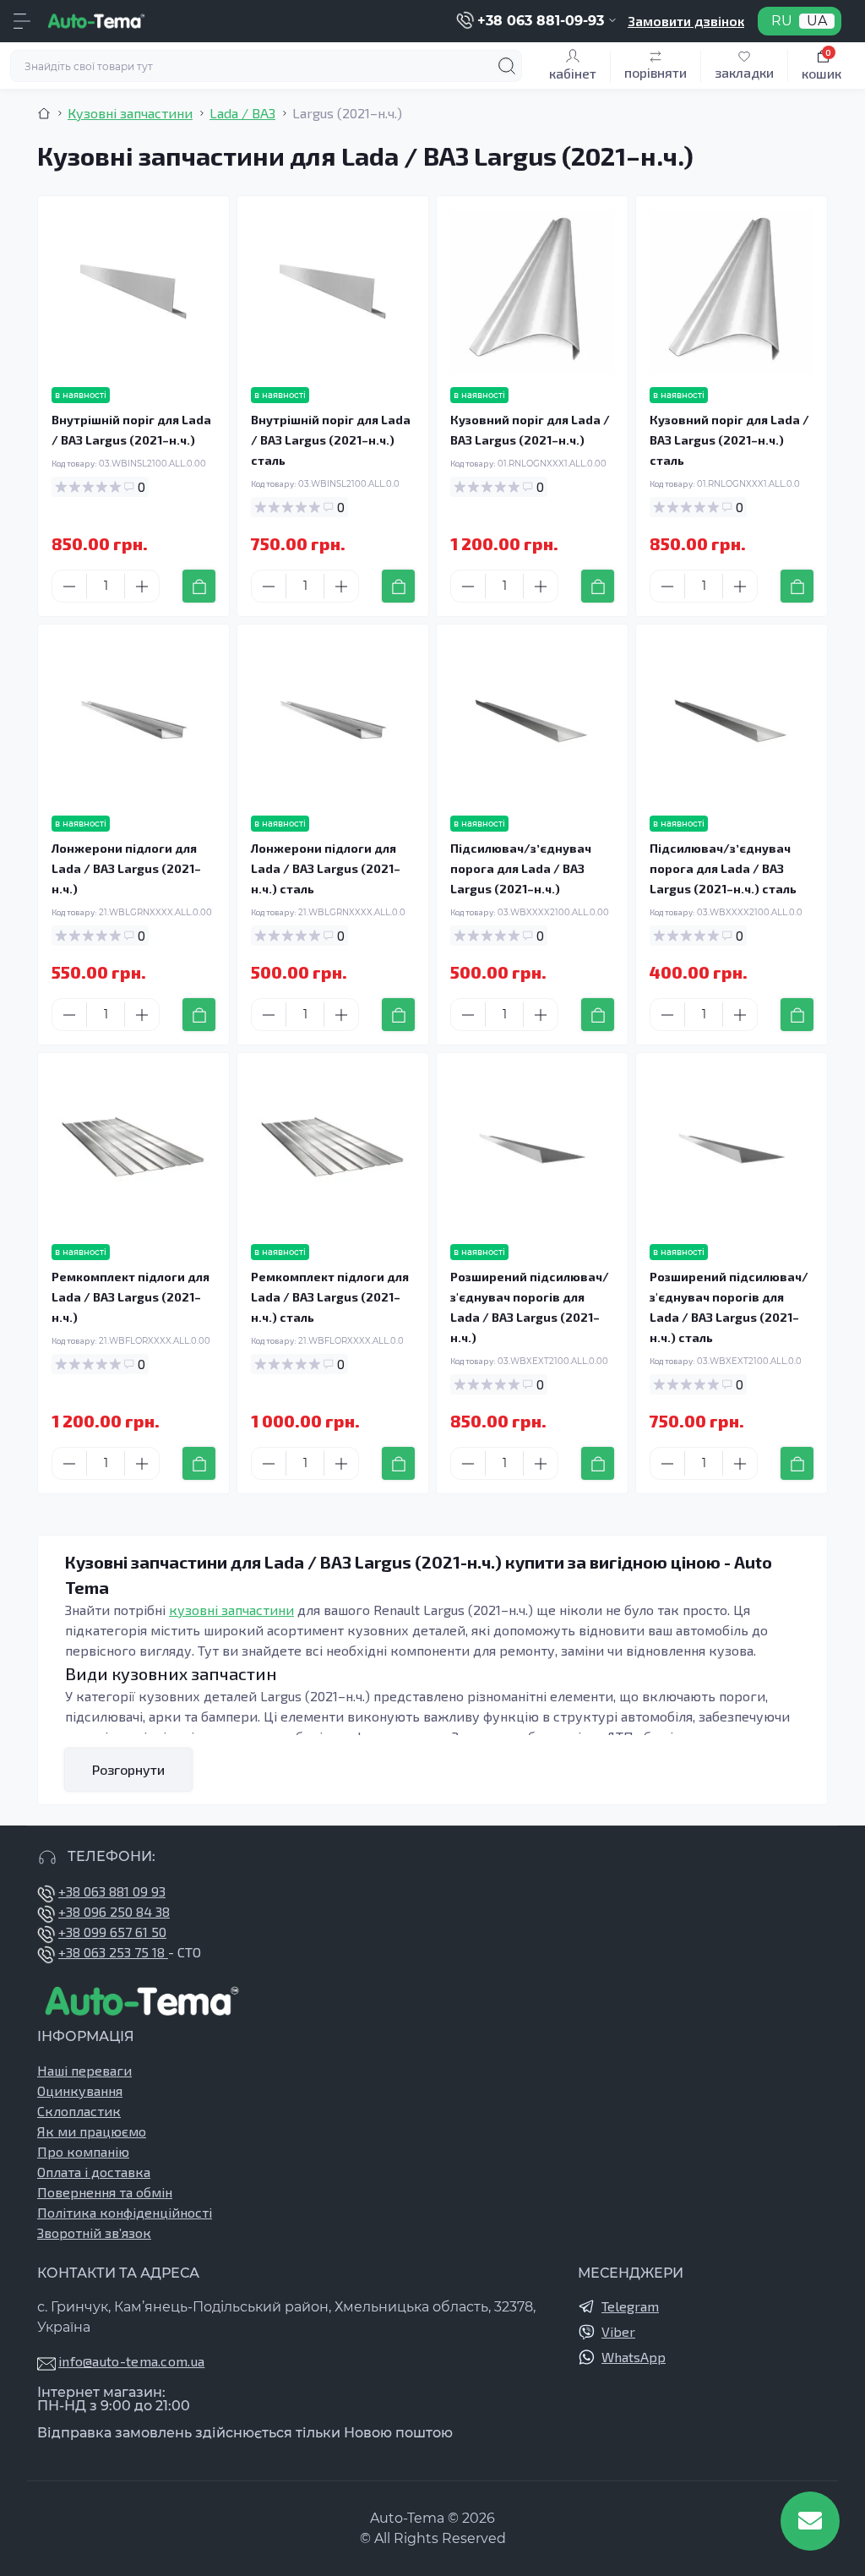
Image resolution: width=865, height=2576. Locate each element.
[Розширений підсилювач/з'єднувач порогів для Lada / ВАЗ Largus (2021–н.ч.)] (532, 1149)
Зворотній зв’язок (94, 2232)
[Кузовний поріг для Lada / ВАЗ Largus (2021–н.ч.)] (532, 292)
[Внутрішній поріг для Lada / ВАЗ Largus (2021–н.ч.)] (133, 292)
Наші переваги (84, 2070)
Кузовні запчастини (130, 113)
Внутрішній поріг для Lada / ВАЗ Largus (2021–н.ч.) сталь (331, 440)
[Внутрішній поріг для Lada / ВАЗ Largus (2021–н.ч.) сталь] (333, 292)
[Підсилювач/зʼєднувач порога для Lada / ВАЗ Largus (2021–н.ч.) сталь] (732, 720)
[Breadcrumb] (44, 113)
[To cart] (199, 586)
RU (782, 21)
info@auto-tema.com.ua (131, 2361)
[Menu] (22, 21)
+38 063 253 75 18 (113, 1952)
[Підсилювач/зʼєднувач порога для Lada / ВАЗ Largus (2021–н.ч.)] (532, 720)
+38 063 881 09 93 (112, 1891)
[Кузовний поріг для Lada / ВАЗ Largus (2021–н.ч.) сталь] (732, 292)
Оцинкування (80, 2090)
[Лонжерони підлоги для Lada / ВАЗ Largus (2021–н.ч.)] (133, 720)
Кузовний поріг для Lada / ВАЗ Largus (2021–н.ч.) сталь (729, 440)
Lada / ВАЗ (242, 113)
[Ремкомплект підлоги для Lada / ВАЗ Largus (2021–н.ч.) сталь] (333, 1149)
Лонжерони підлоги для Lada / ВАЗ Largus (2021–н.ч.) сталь (326, 868)
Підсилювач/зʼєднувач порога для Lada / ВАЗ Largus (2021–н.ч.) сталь (723, 868)
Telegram (630, 2306)
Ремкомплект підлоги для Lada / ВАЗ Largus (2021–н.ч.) (131, 1297)
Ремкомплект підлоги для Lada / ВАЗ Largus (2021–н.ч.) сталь (330, 1297)
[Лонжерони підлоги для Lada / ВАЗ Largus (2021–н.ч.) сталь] (333, 720)
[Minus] (69, 587)
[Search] (507, 66)
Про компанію (83, 2151)
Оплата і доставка (94, 2172)
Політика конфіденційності (125, 2212)
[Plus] (142, 587)
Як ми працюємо (92, 2131)
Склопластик (79, 2111)
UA (817, 21)
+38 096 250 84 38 (114, 1911)
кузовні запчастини (231, 1610)
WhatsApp (634, 2357)
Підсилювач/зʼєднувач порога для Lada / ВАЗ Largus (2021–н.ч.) (521, 868)
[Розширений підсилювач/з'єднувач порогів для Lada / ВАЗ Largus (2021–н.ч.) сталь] (732, 1149)
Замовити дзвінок (686, 21)
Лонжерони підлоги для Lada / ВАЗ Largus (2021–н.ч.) (126, 868)
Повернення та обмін (105, 2192)
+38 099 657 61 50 (112, 1932)
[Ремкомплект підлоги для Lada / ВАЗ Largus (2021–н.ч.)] (133, 1149)
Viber (618, 2331)
